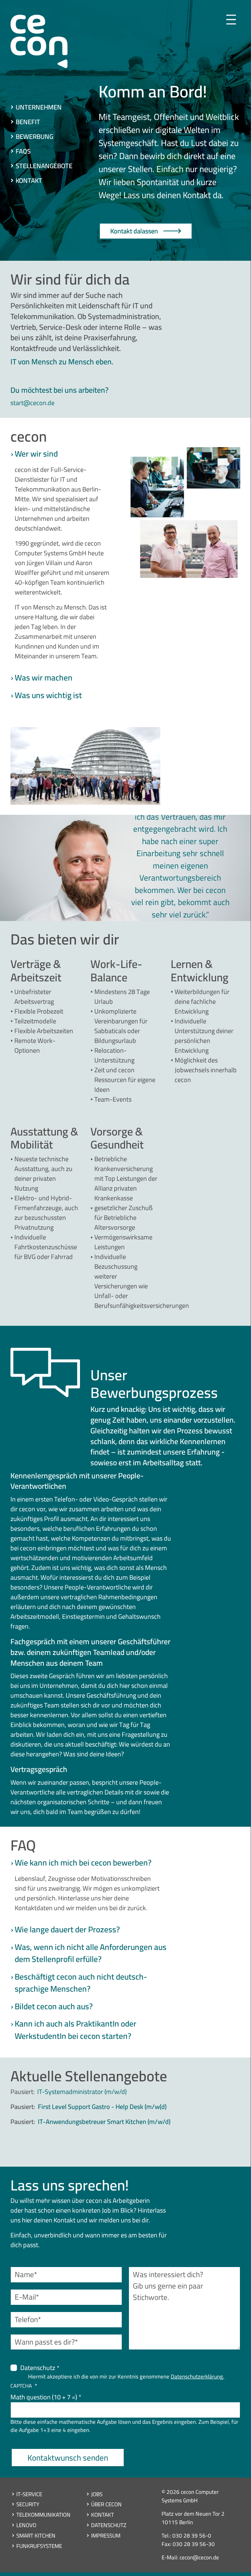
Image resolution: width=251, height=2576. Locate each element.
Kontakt (29, 180)
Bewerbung (34, 136)
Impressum (106, 2535)
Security (28, 2504)
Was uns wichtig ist (48, 695)
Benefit (28, 122)
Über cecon (106, 2504)
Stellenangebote (44, 166)
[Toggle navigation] (231, 20)
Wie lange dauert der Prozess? (67, 1929)
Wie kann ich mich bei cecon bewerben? (83, 1863)
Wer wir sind (36, 454)
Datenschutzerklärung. (197, 2377)
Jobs (97, 2494)
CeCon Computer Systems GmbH (39, 44)
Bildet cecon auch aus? (54, 2006)
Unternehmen (39, 107)
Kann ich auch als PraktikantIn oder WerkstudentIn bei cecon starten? (76, 2030)
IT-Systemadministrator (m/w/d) (82, 2092)
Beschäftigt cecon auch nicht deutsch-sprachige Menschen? (81, 1983)
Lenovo (26, 2525)
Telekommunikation (43, 2514)
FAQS (23, 151)
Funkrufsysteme (39, 2546)
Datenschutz (38, 2368)
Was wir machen (44, 678)
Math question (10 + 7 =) (44, 2397)
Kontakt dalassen (134, 231)
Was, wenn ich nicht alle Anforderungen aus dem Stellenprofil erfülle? (91, 1953)
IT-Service (29, 2494)
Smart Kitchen (36, 2535)
